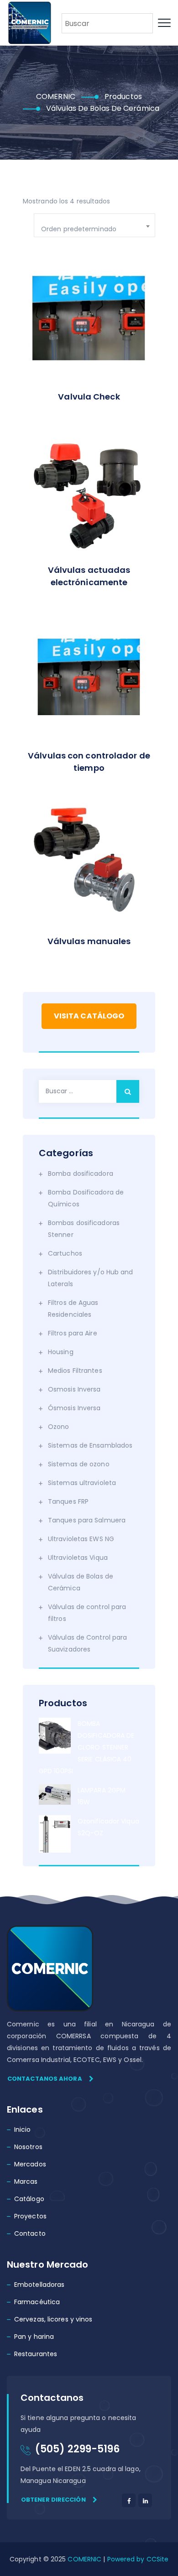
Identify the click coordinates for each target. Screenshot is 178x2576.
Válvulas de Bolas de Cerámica (81, 1582)
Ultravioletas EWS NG (81, 1539)
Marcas (26, 2181)
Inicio (23, 2129)
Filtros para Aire (73, 1333)
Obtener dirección (53, 2500)
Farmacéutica (37, 2302)
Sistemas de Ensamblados (90, 1445)
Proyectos (30, 2216)
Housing (61, 1352)
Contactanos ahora (45, 2079)
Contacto (30, 2233)
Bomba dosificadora (81, 1174)
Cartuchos (65, 1253)
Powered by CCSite (137, 2559)
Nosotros (28, 2147)
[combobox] (94, 225)
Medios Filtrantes (75, 1371)
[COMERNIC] (30, 23)
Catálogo (29, 2199)
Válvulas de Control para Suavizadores (87, 1643)
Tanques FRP (68, 1501)
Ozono (59, 1427)
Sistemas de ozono (79, 1464)
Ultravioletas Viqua (78, 1558)
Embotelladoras (39, 2285)
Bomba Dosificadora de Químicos (86, 1198)
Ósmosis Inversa (74, 1408)
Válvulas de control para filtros (87, 1613)
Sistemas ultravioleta (82, 1483)
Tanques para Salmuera (87, 1520)
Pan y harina (34, 2337)
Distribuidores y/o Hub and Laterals (91, 1278)
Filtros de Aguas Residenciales (73, 1309)
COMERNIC (84, 2559)
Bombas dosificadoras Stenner (84, 1229)
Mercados (30, 2164)
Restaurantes (36, 2354)
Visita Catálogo (89, 1016)
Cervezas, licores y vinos (53, 2319)
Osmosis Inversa (74, 1389)
